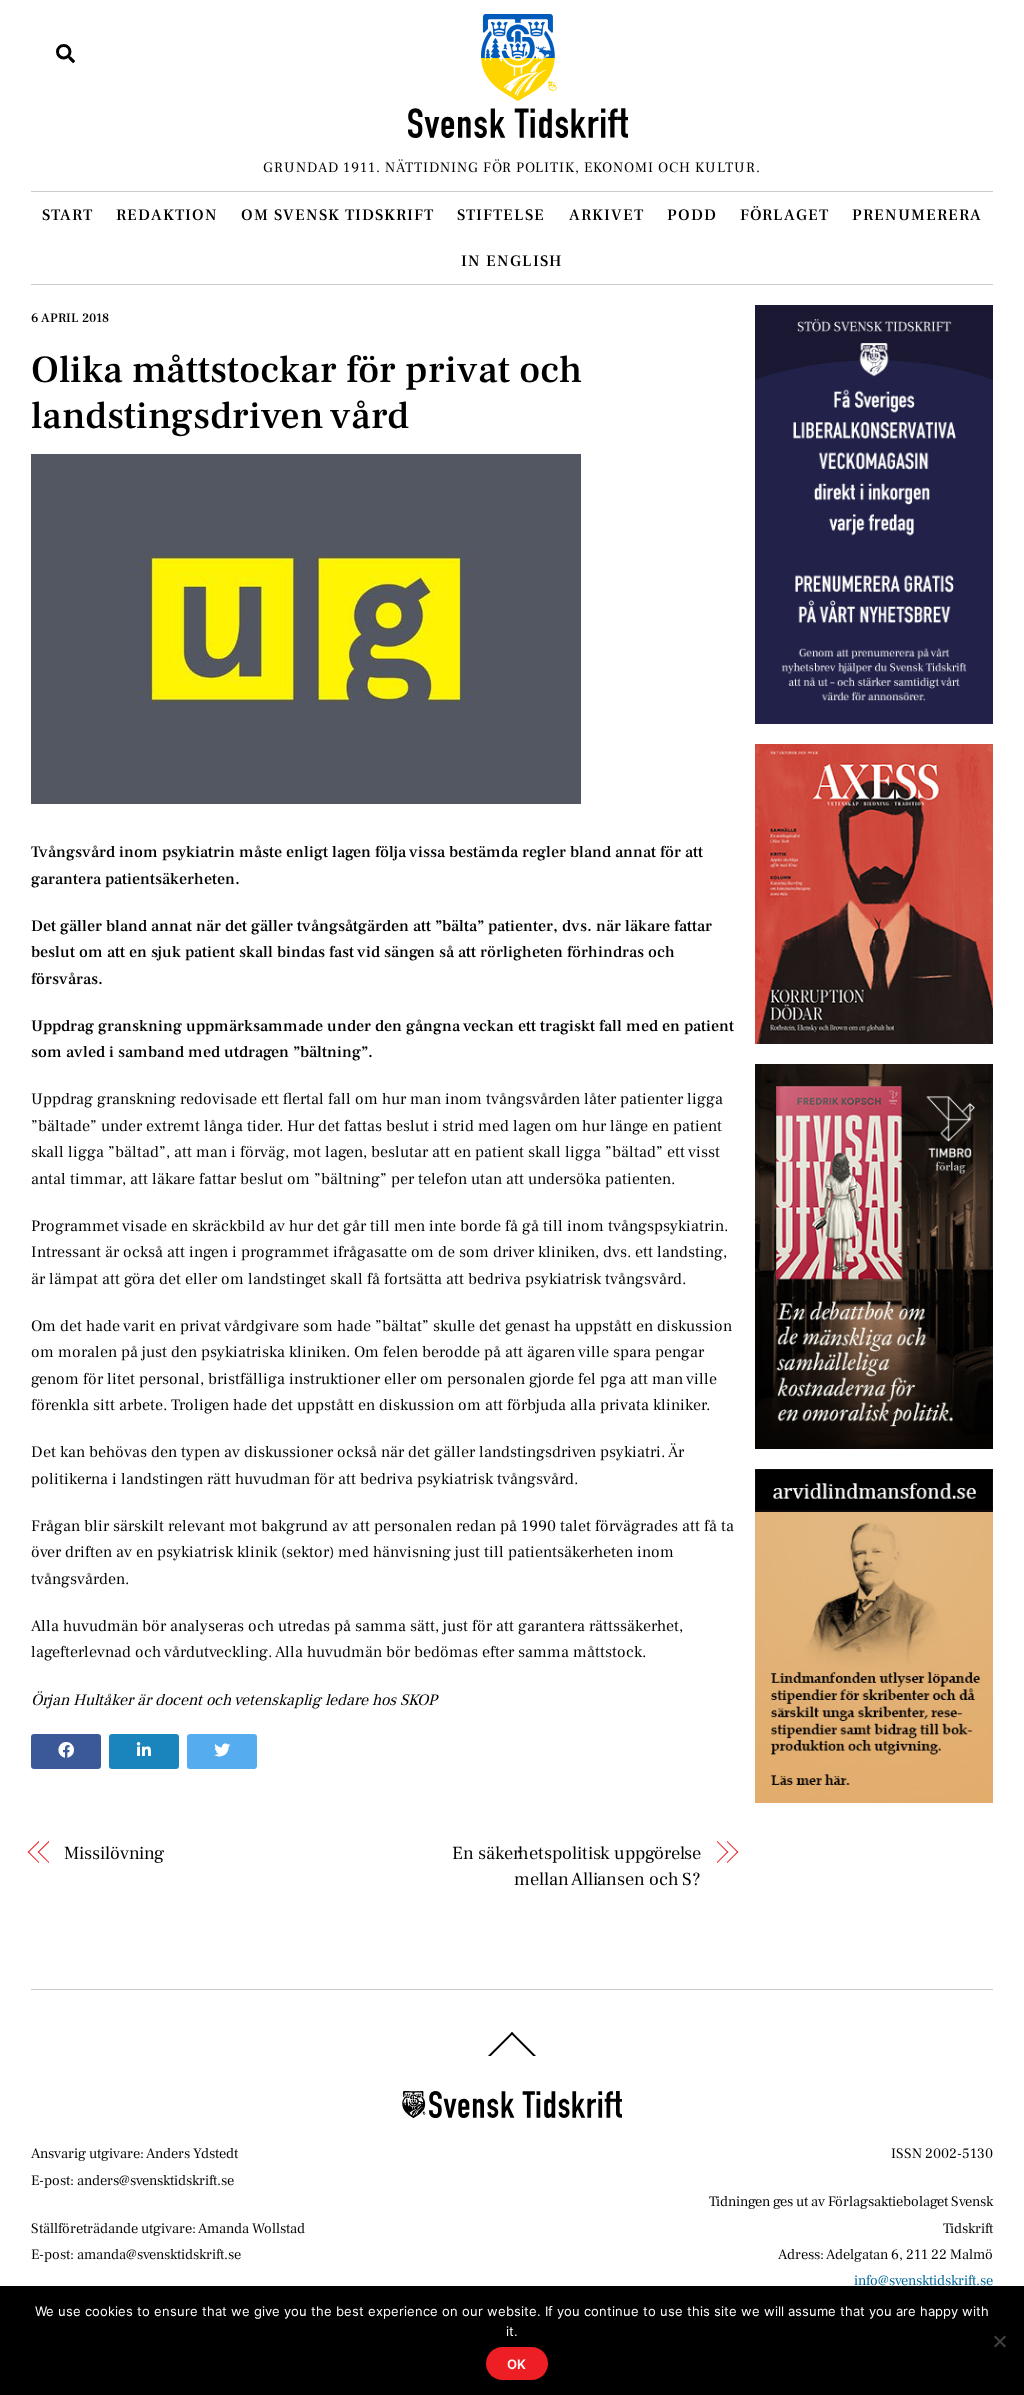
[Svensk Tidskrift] (518, 129)
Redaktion (167, 215)
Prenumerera (917, 215)
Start (67, 215)
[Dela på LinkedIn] (144, 1752)
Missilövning (114, 1853)
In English (511, 261)
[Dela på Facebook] (66, 1752)
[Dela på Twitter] (222, 1752)
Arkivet (606, 215)
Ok (517, 2364)
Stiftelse (501, 215)
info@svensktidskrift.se (923, 2280)
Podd (692, 215)
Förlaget (784, 215)
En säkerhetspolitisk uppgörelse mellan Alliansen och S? (576, 1866)
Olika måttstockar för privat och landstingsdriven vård (306, 393)
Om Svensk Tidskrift (337, 215)
